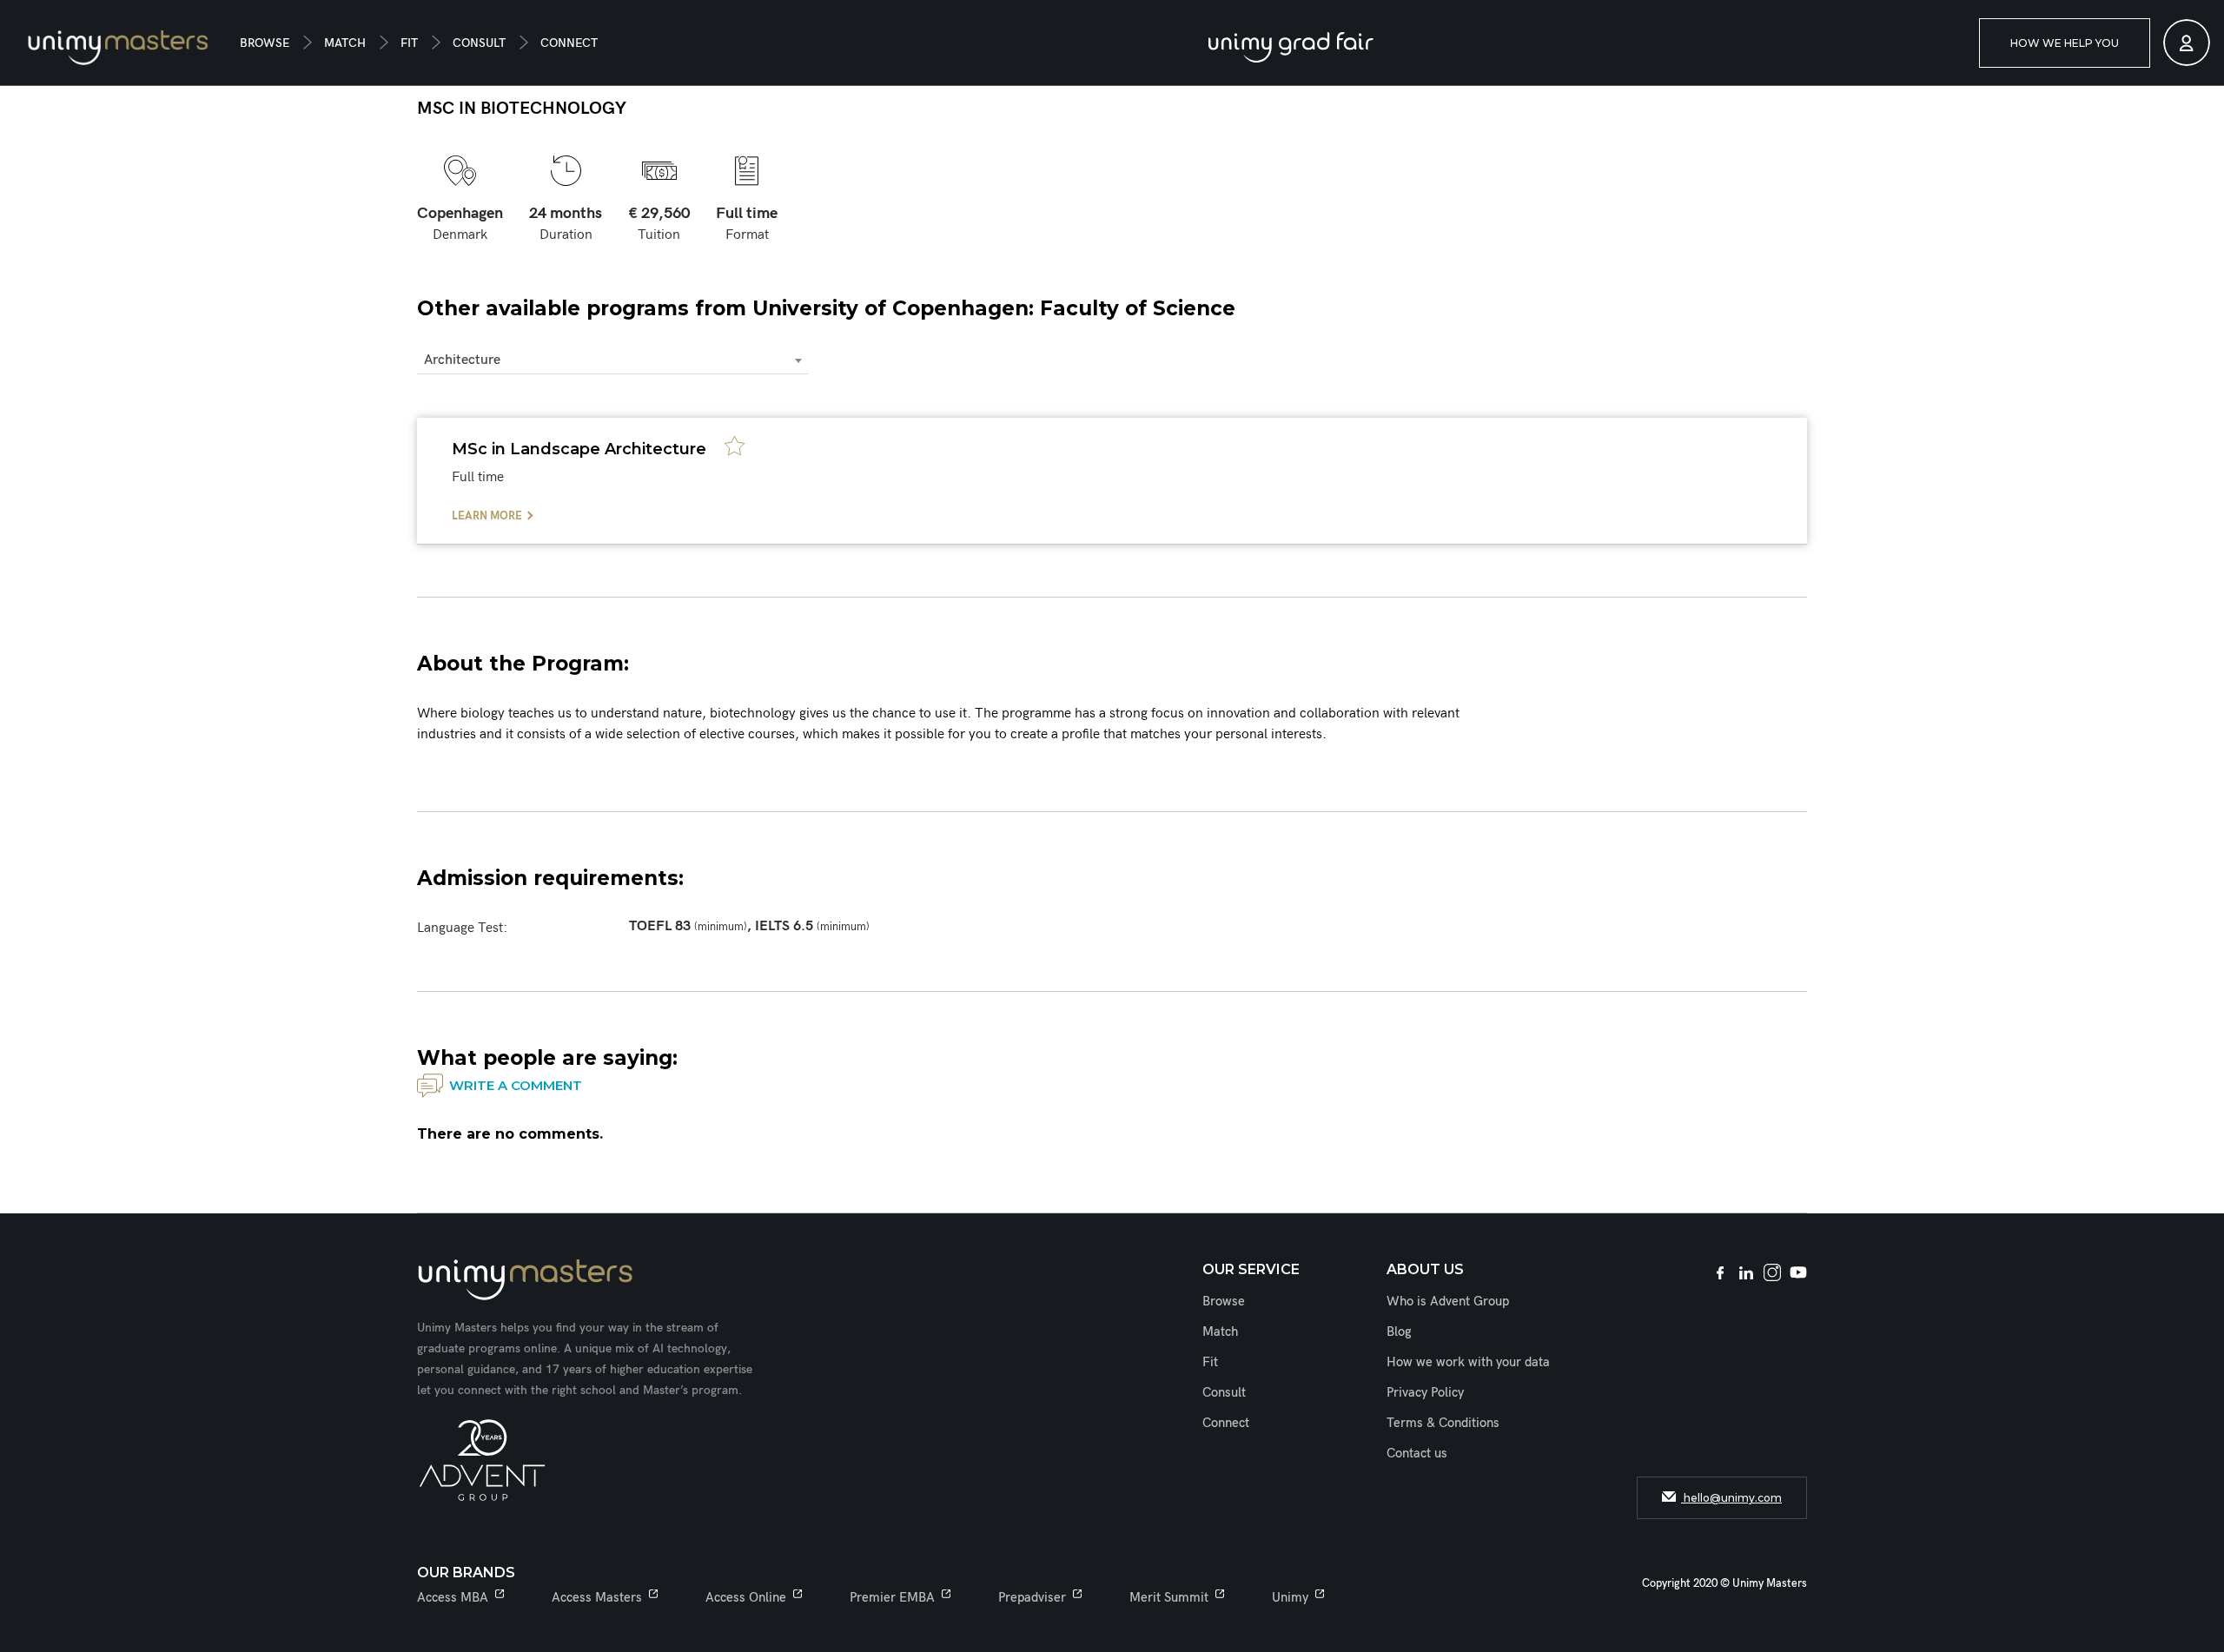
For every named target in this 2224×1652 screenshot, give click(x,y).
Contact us (1417, 1453)
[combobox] (612, 361)
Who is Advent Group (1448, 1301)
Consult (479, 43)
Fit (409, 43)
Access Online (746, 1597)
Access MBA (453, 1597)
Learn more (487, 516)
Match (345, 43)
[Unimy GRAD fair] (1291, 47)
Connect (569, 43)
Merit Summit (1169, 1597)
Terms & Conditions (1443, 1423)
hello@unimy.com (1731, 1498)
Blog (1399, 1332)
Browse (265, 43)
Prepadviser (1032, 1597)
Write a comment (516, 1085)
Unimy (1290, 1597)
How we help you (2065, 43)
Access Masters (597, 1597)
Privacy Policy (1425, 1392)
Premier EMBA (892, 1597)
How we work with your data (1468, 1362)
